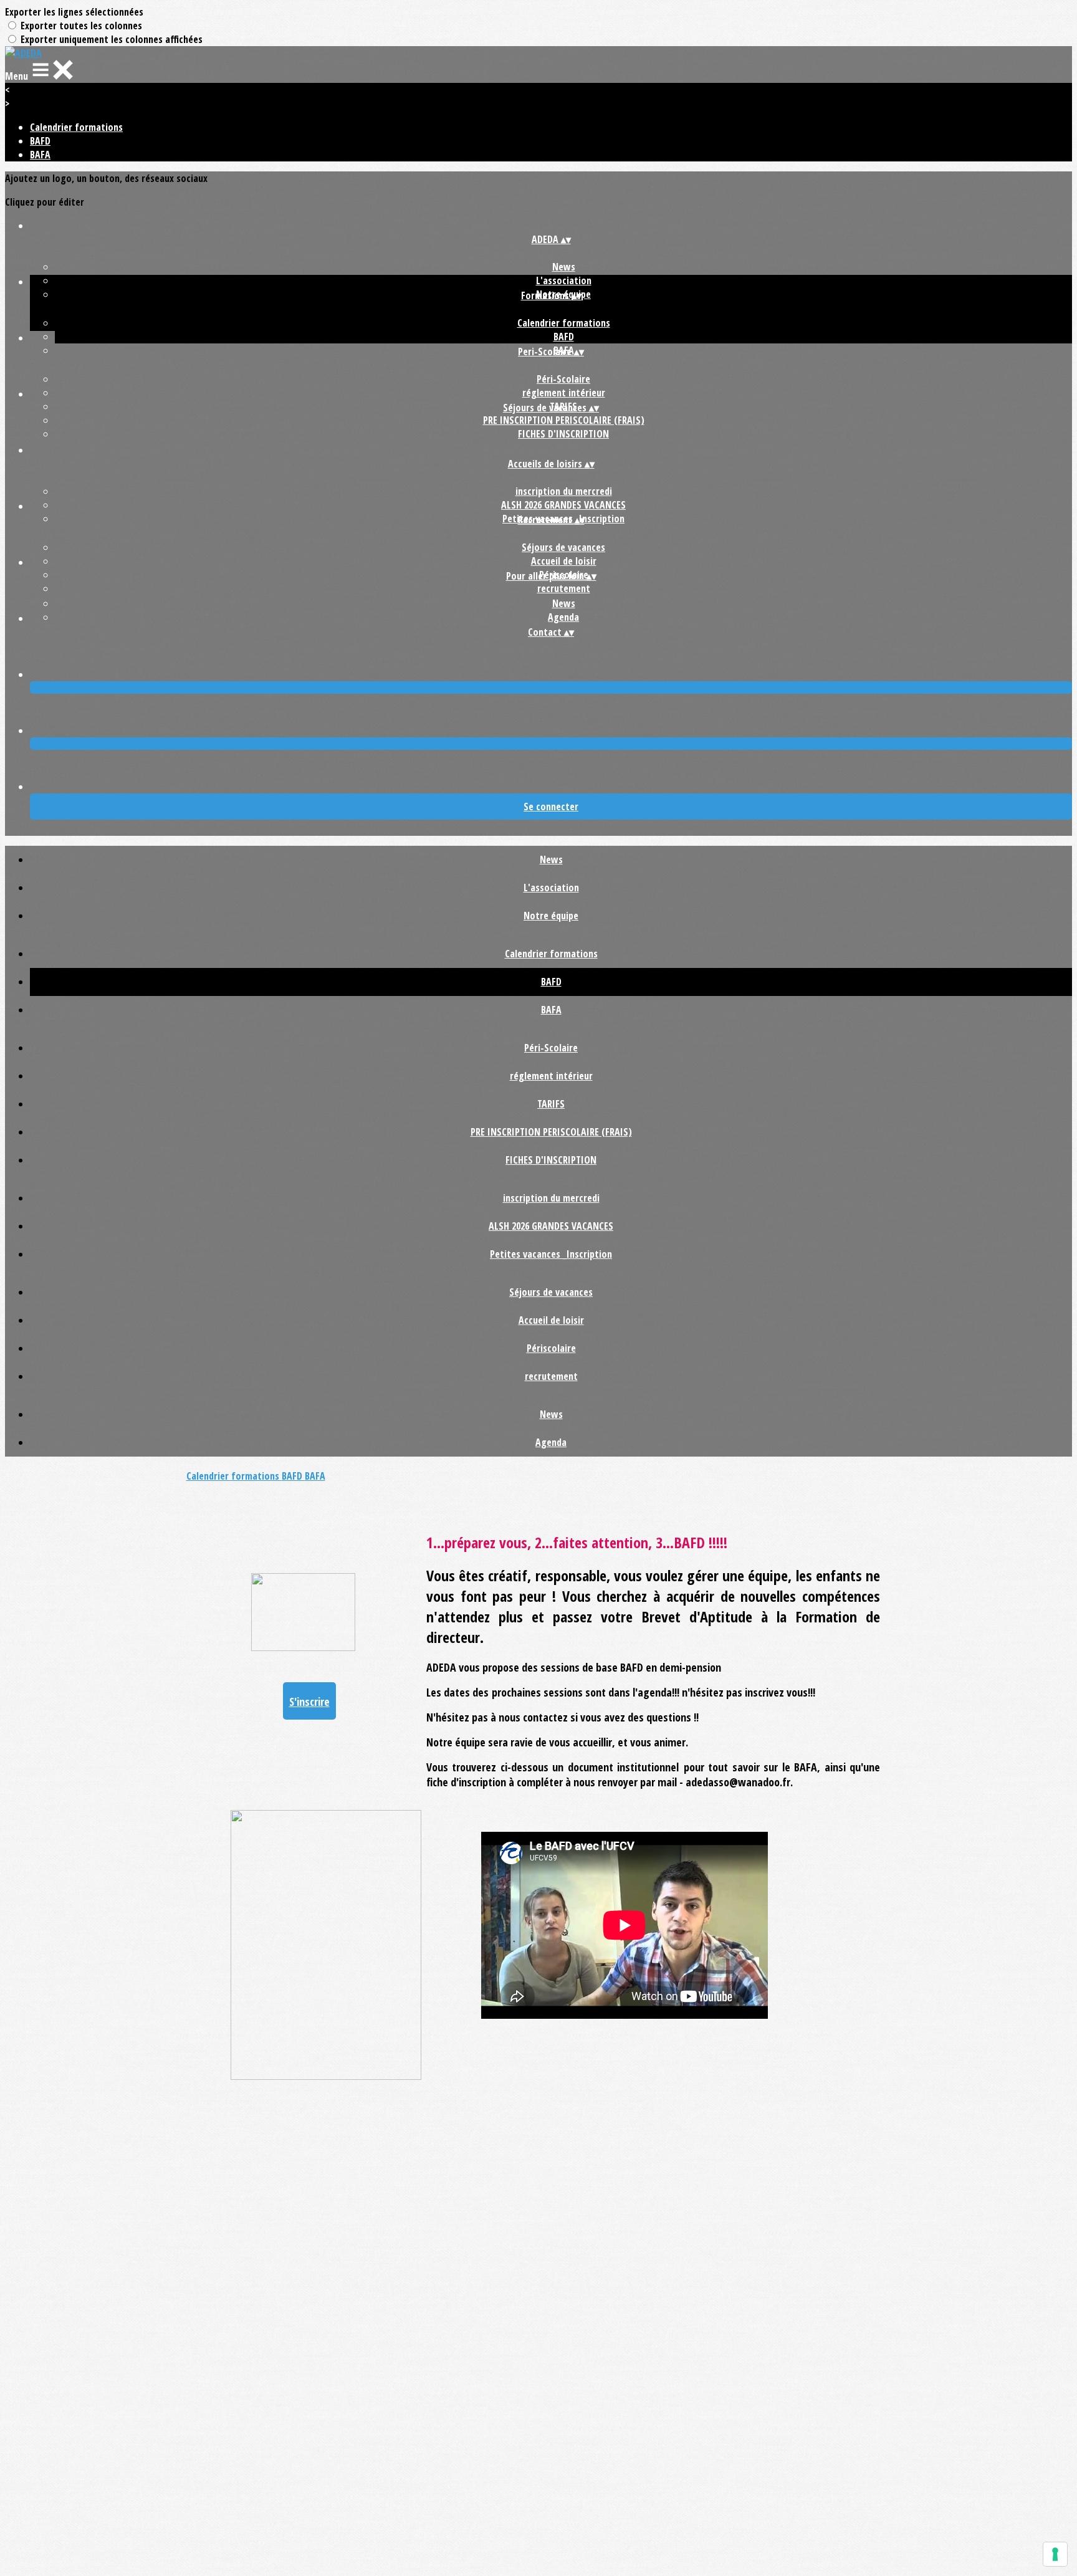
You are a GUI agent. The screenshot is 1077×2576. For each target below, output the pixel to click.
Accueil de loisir (564, 561)
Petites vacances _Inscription (551, 1254)
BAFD (40, 141)
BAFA (40, 155)
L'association (564, 280)
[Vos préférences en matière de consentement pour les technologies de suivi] (1055, 2554)
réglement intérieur (564, 393)
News (564, 267)
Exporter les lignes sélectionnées (74, 12)
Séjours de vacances (563, 547)
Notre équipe (551, 916)
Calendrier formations (76, 127)
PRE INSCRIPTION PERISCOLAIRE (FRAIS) (564, 420)
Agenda (563, 617)
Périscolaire (551, 1348)
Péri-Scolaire (563, 379)
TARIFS (551, 1104)
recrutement (564, 588)
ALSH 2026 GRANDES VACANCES (563, 505)
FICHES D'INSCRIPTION (563, 434)
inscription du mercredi (564, 491)
